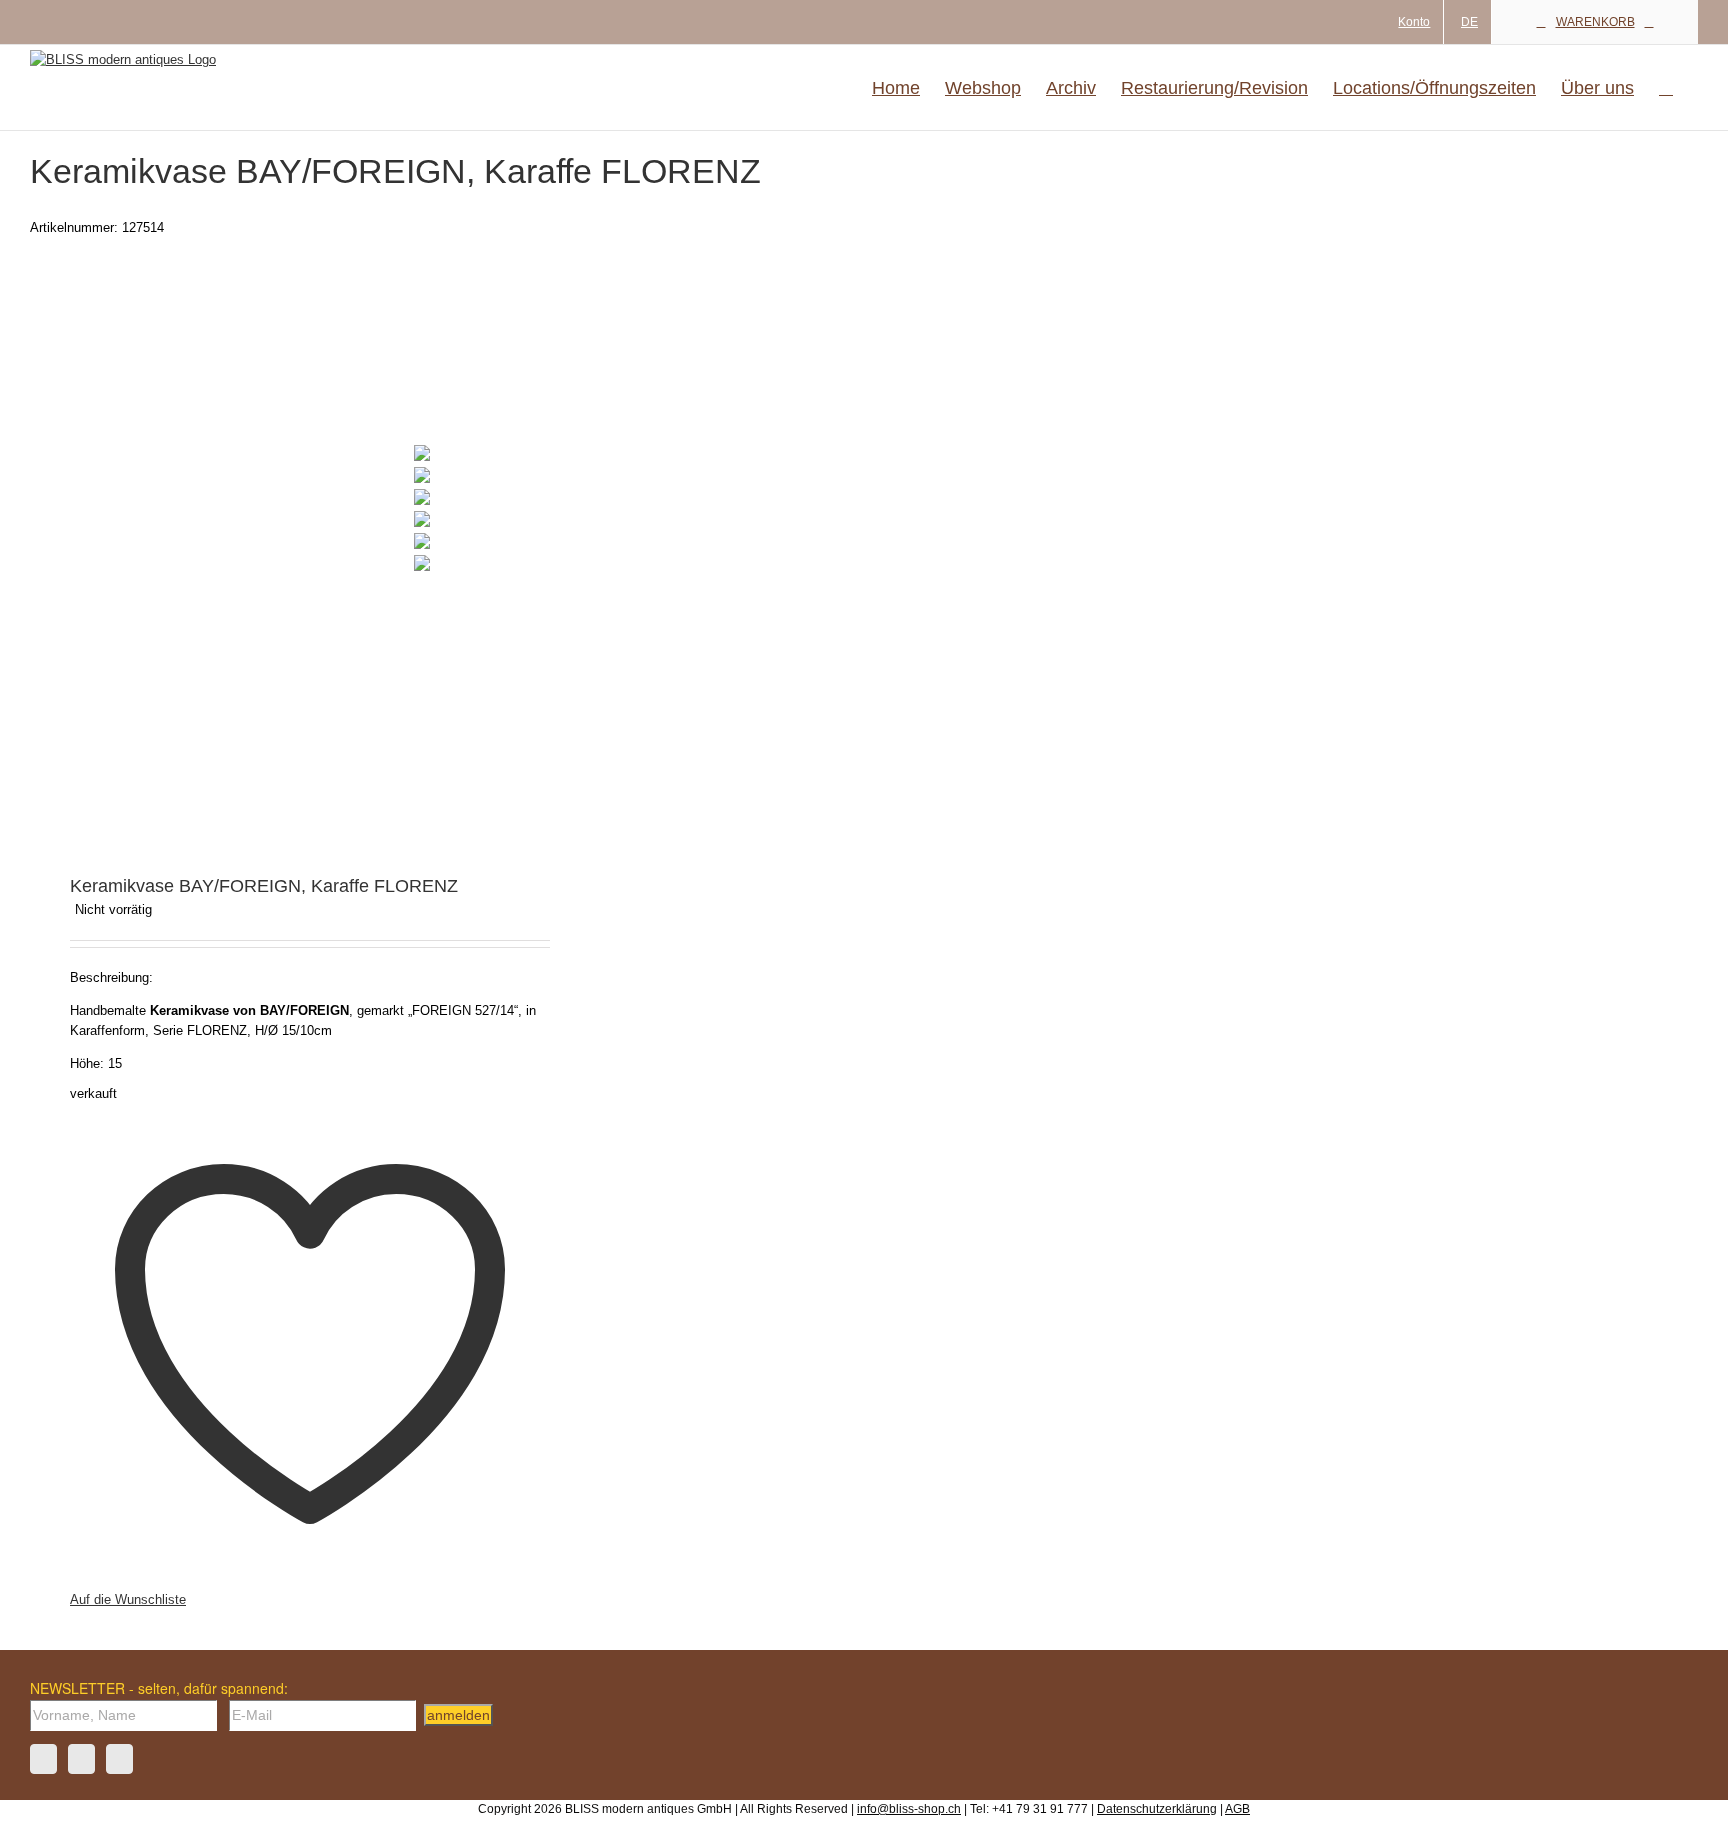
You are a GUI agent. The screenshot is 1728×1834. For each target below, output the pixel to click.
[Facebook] (43, 1759)
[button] (1666, 87)
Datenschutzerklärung (1157, 1809)
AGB (1237, 1809)
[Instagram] (81, 1759)
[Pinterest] (119, 1759)
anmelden (458, 1715)
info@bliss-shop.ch (909, 1809)
